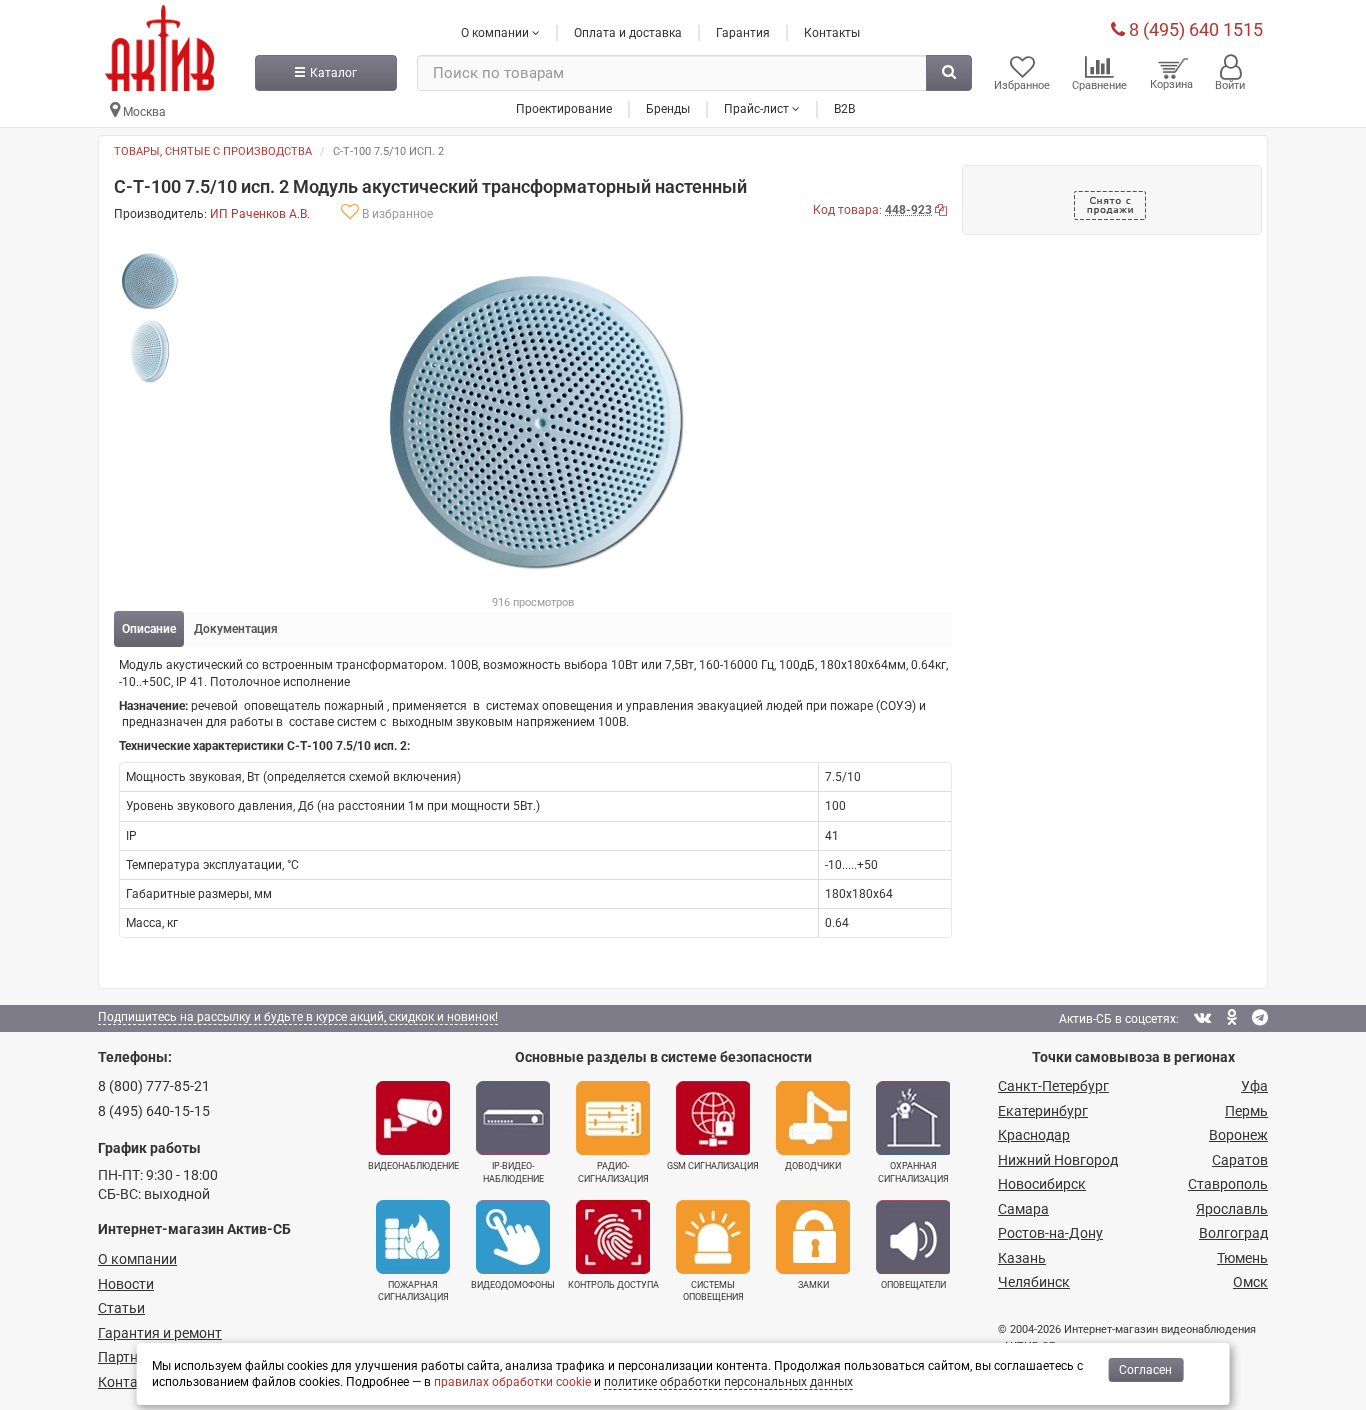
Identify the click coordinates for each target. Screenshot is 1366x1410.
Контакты (832, 33)
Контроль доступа (613, 1285)
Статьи (121, 1308)
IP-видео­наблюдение (513, 1172)
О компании (137, 1259)
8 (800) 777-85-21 (154, 1086)
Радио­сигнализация (613, 1172)
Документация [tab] (236, 629)
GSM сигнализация (713, 1166)
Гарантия (743, 33)
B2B (844, 109)
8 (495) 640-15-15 (154, 1111)
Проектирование (564, 109)
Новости (126, 1284)
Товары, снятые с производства (213, 151)
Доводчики (813, 1166)
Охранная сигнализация (913, 1172)
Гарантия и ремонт (160, 1333)
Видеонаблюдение (413, 1166)
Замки (813, 1285)
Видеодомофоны (513, 1285)
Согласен (1145, 1370)
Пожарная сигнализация (413, 1291)
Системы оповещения (713, 1291)
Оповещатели (913, 1285)
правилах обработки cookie (512, 1382)
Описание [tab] (149, 629)
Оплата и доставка (628, 33)
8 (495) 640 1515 (1194, 29)
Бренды (668, 109)
